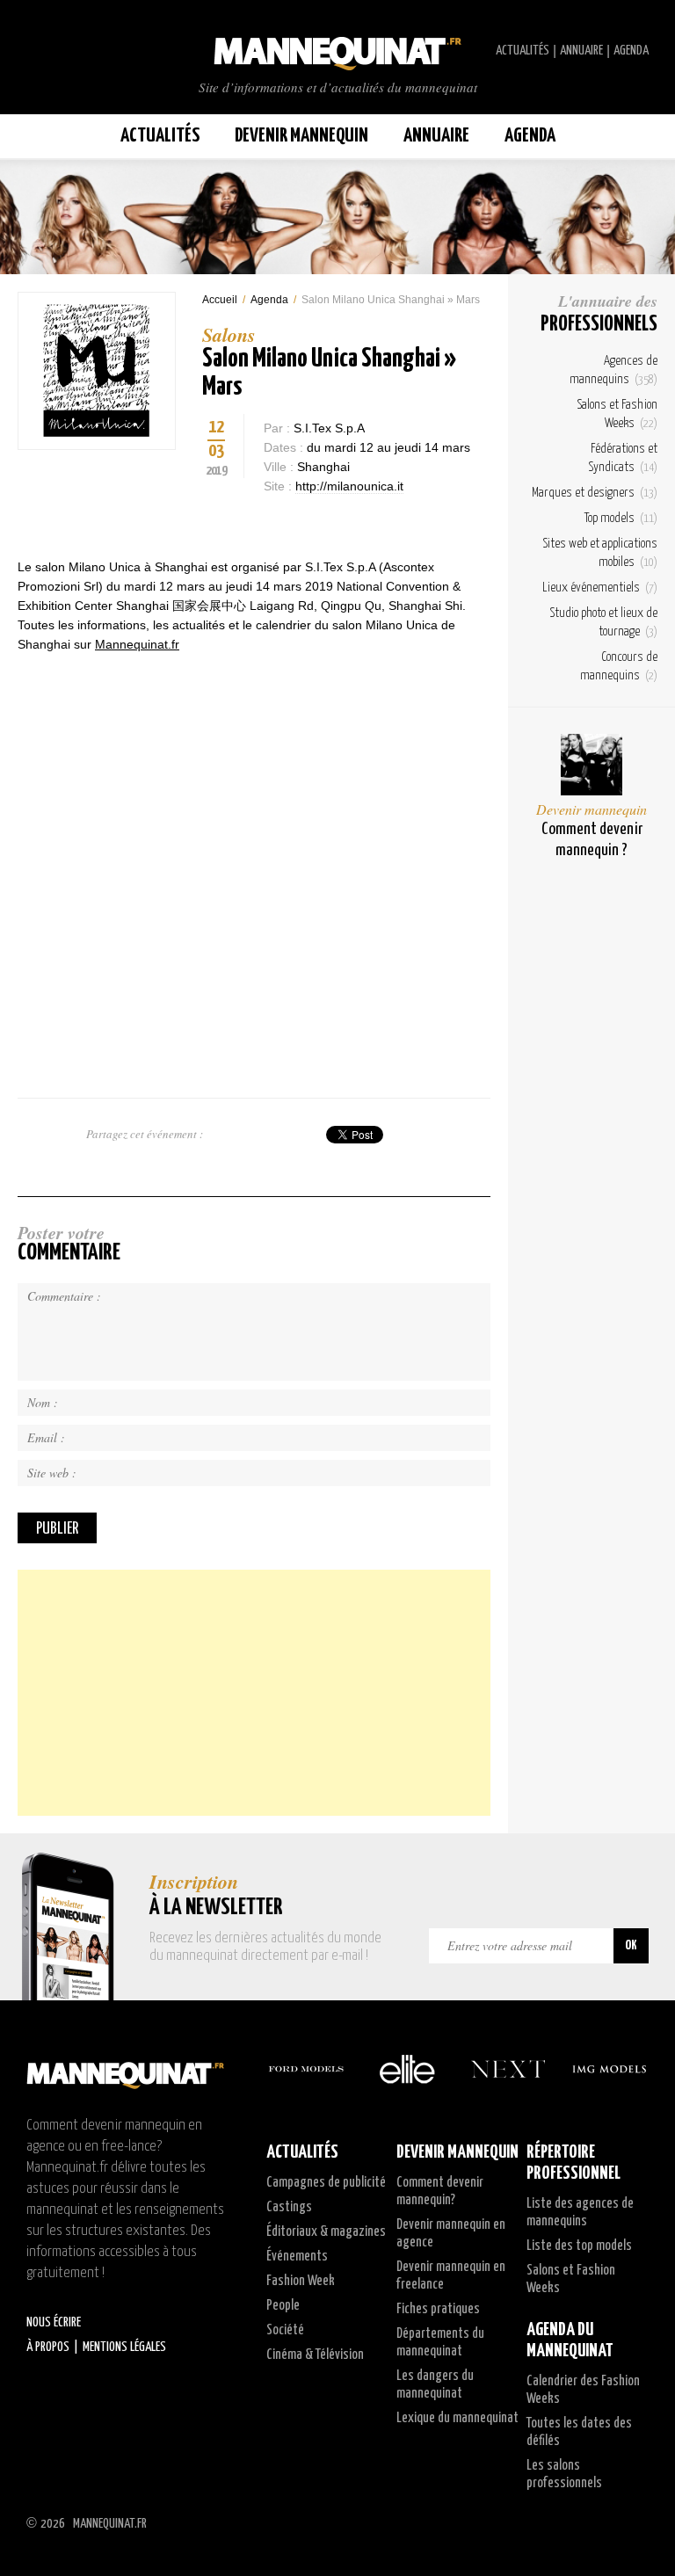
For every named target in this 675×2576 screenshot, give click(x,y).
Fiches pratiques (438, 2309)
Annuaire (581, 51)
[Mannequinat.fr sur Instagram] (70, 51)
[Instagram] (242, 522)
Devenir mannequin (592, 809)
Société (285, 2330)
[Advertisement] (254, 1693)
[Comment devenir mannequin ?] (592, 765)
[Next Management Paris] (508, 2069)
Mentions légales (124, 2347)
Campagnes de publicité (326, 2183)
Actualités (523, 51)
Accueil (220, 300)
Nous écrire (54, 2322)
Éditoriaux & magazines (326, 2232)
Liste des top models (579, 2246)
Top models (621, 518)
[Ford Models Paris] (306, 2069)
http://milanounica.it (349, 486)
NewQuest (642, 2523)
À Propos (48, 2347)
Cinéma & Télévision (315, 2355)
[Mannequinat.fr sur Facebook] (53, 51)
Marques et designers (595, 493)
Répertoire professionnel (573, 2163)
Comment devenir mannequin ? (592, 840)
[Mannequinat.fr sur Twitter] (35, 51)
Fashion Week (301, 2281)
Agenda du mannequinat (570, 2340)
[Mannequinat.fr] (337, 48)
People (283, 2306)
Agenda (631, 51)
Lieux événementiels (600, 588)
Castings (289, 2207)
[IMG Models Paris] (609, 2069)
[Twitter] (211, 522)
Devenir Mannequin (301, 136)
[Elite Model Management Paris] (407, 2069)
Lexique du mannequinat (457, 2418)
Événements (297, 2257)
